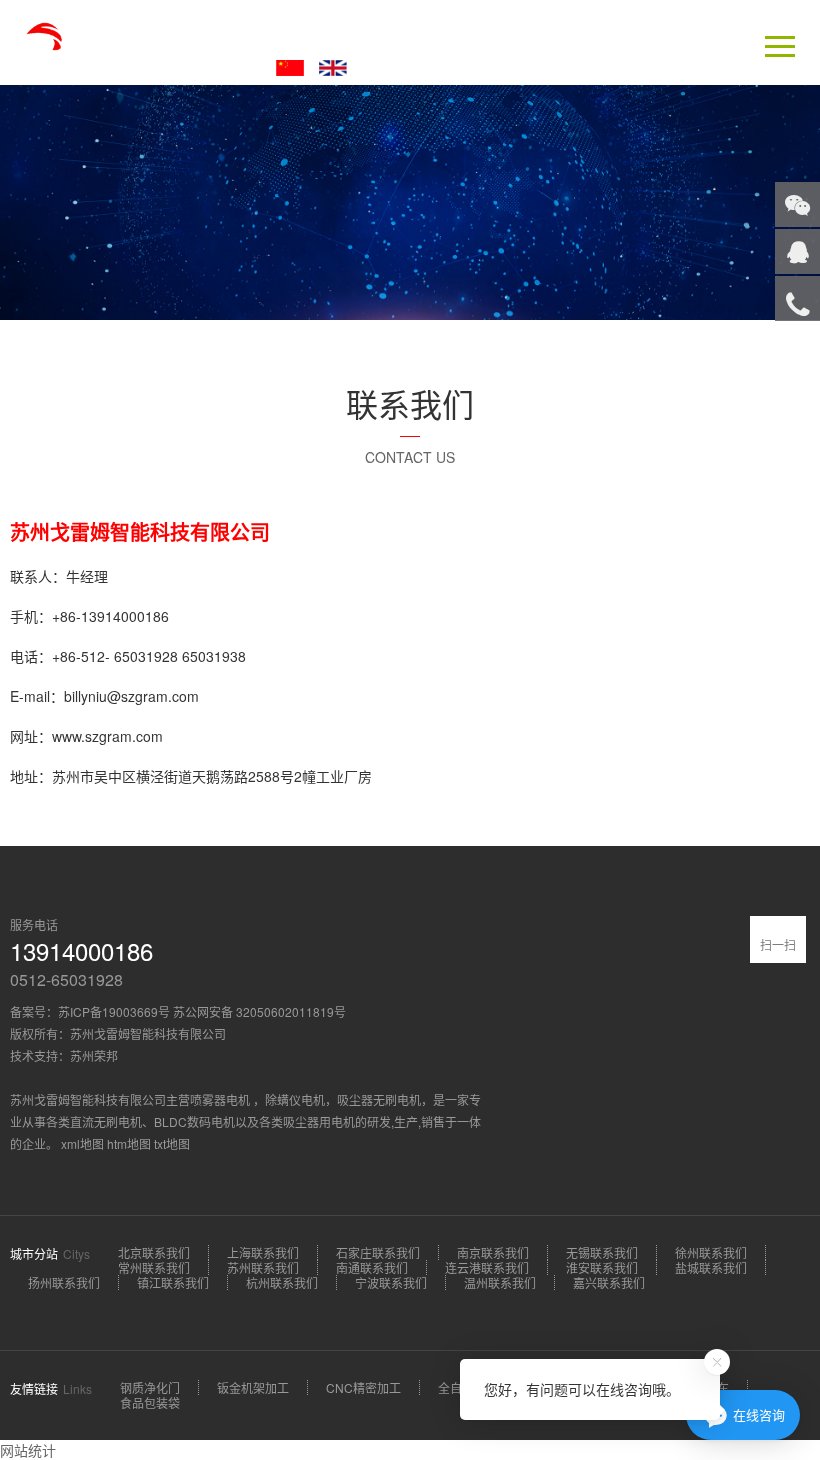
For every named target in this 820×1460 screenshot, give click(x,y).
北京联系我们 (154, 1252)
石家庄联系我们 (378, 1252)
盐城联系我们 (711, 1267)
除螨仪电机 (295, 1099)
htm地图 (129, 1143)
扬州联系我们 (64, 1282)
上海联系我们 (263, 1252)
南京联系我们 (493, 1252)
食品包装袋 (150, 1402)
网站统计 (28, 1450)
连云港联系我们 (487, 1267)
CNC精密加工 (363, 1387)
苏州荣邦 (94, 1055)
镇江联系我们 (173, 1282)
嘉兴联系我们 (609, 1282)
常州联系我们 (154, 1267)
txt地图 (172, 1143)
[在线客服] (797, 251)
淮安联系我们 (602, 1267)
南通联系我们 (372, 1267)
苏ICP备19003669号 (114, 1011)
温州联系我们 (500, 1282)
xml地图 (82, 1143)
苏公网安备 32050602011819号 (259, 1011)
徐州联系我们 (711, 1252)
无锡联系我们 (602, 1252)
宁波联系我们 (391, 1282)
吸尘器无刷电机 (379, 1099)
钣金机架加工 (253, 1387)
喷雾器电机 (221, 1099)
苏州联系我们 (263, 1267)
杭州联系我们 (282, 1282)
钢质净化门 (150, 1387)
